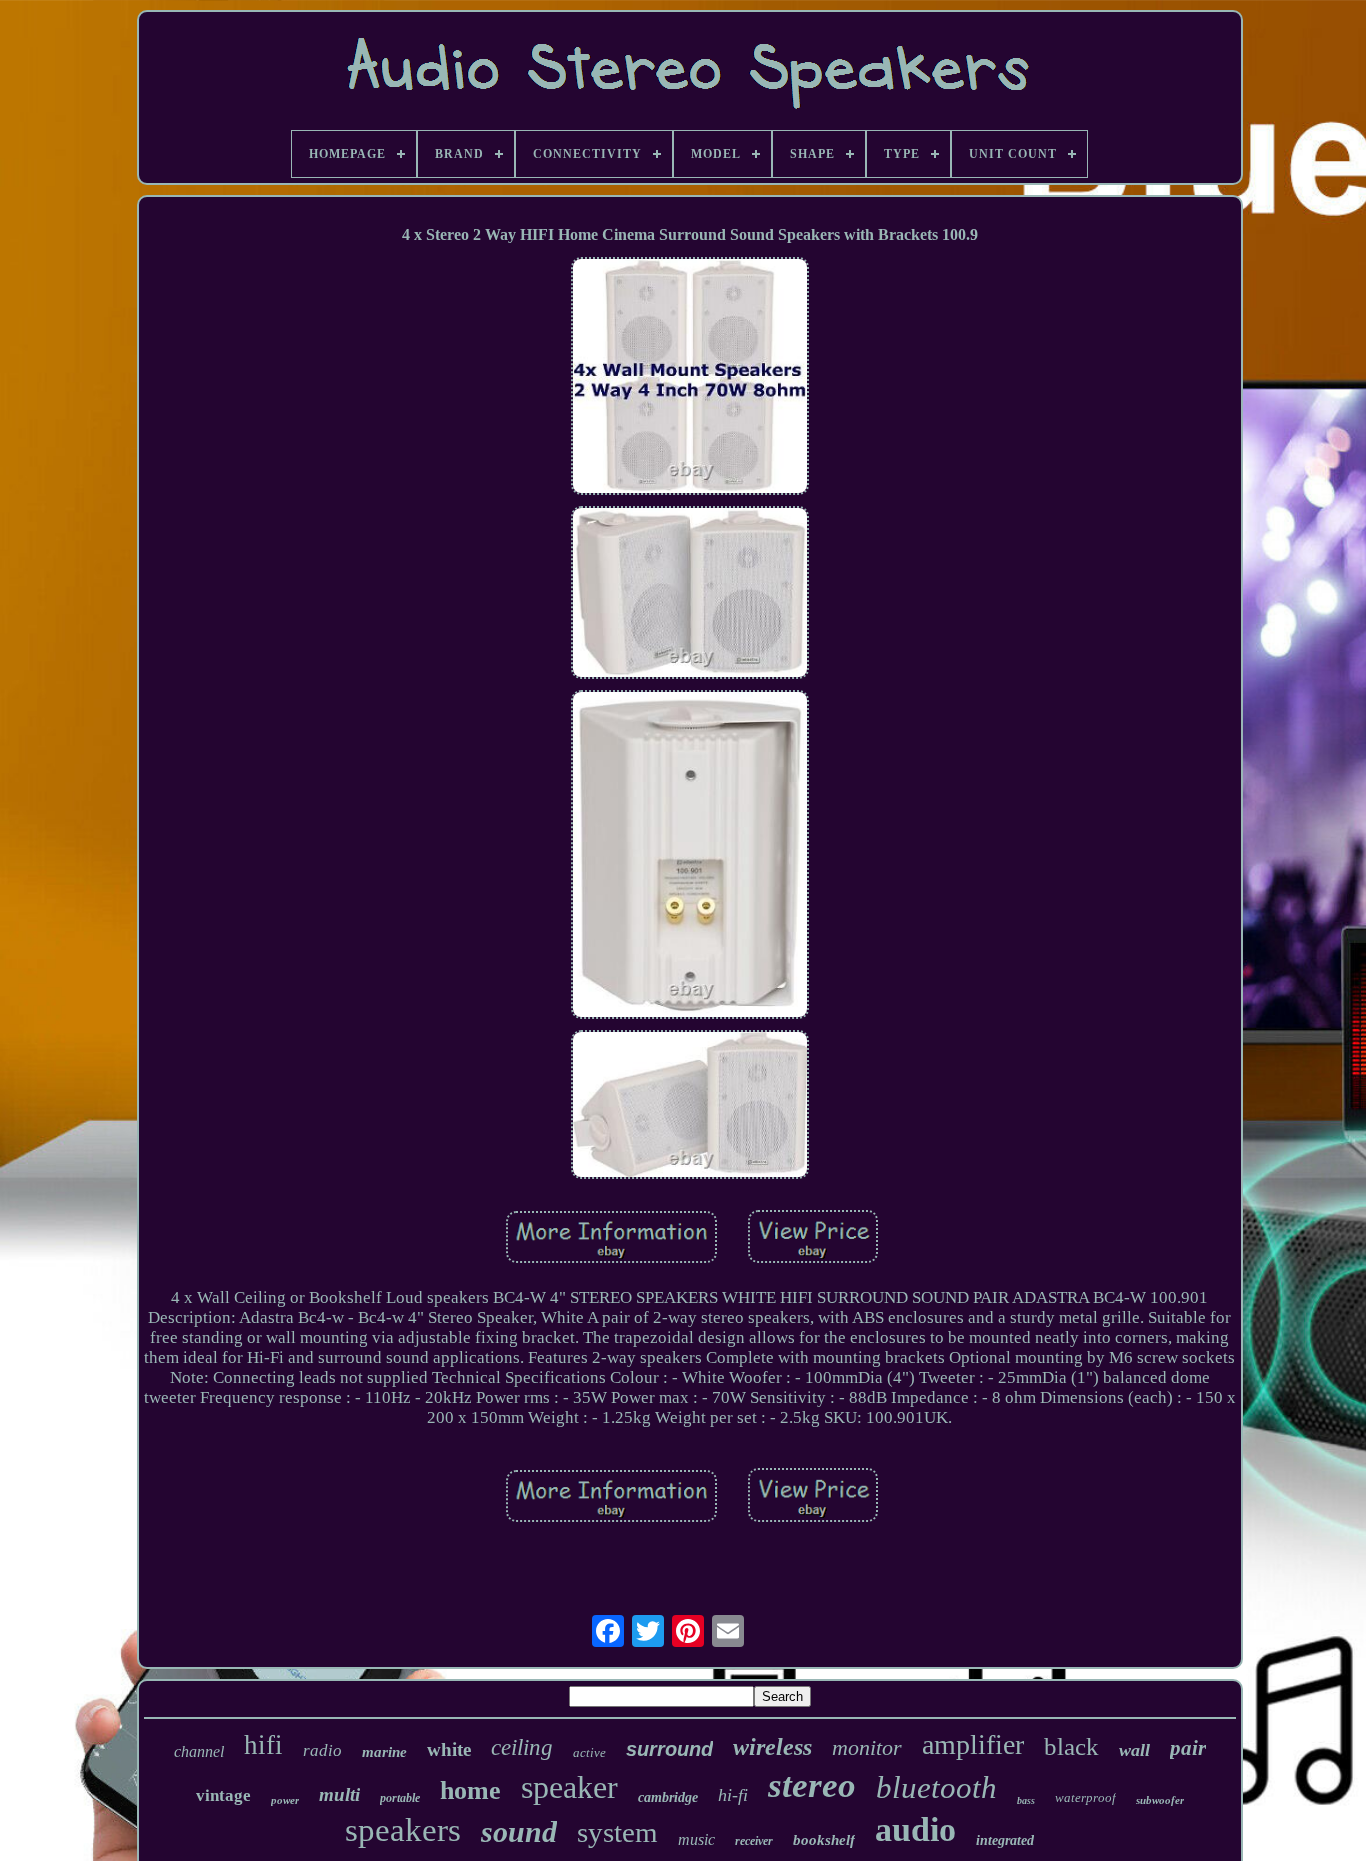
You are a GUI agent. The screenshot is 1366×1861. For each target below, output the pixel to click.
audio (915, 1829)
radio (322, 1750)
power (285, 1800)
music (696, 1839)
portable (400, 1798)
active (589, 1752)
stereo (812, 1785)
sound (519, 1831)
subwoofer (1160, 1800)
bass (1026, 1800)
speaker (569, 1787)
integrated (1005, 1840)
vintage (223, 1795)
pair (1188, 1748)
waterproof (1085, 1797)
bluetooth (936, 1787)
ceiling (522, 1747)
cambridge (668, 1797)
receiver (754, 1841)
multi (339, 1794)
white (449, 1749)
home (470, 1790)
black (1071, 1746)
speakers (403, 1830)
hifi (263, 1745)
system (617, 1832)
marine (384, 1752)
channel (199, 1751)
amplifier (973, 1744)
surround (669, 1749)
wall (1134, 1750)
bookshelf (824, 1840)
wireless (772, 1747)
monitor (867, 1747)
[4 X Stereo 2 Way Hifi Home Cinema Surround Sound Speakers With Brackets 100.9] (690, 378)
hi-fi (733, 1795)
